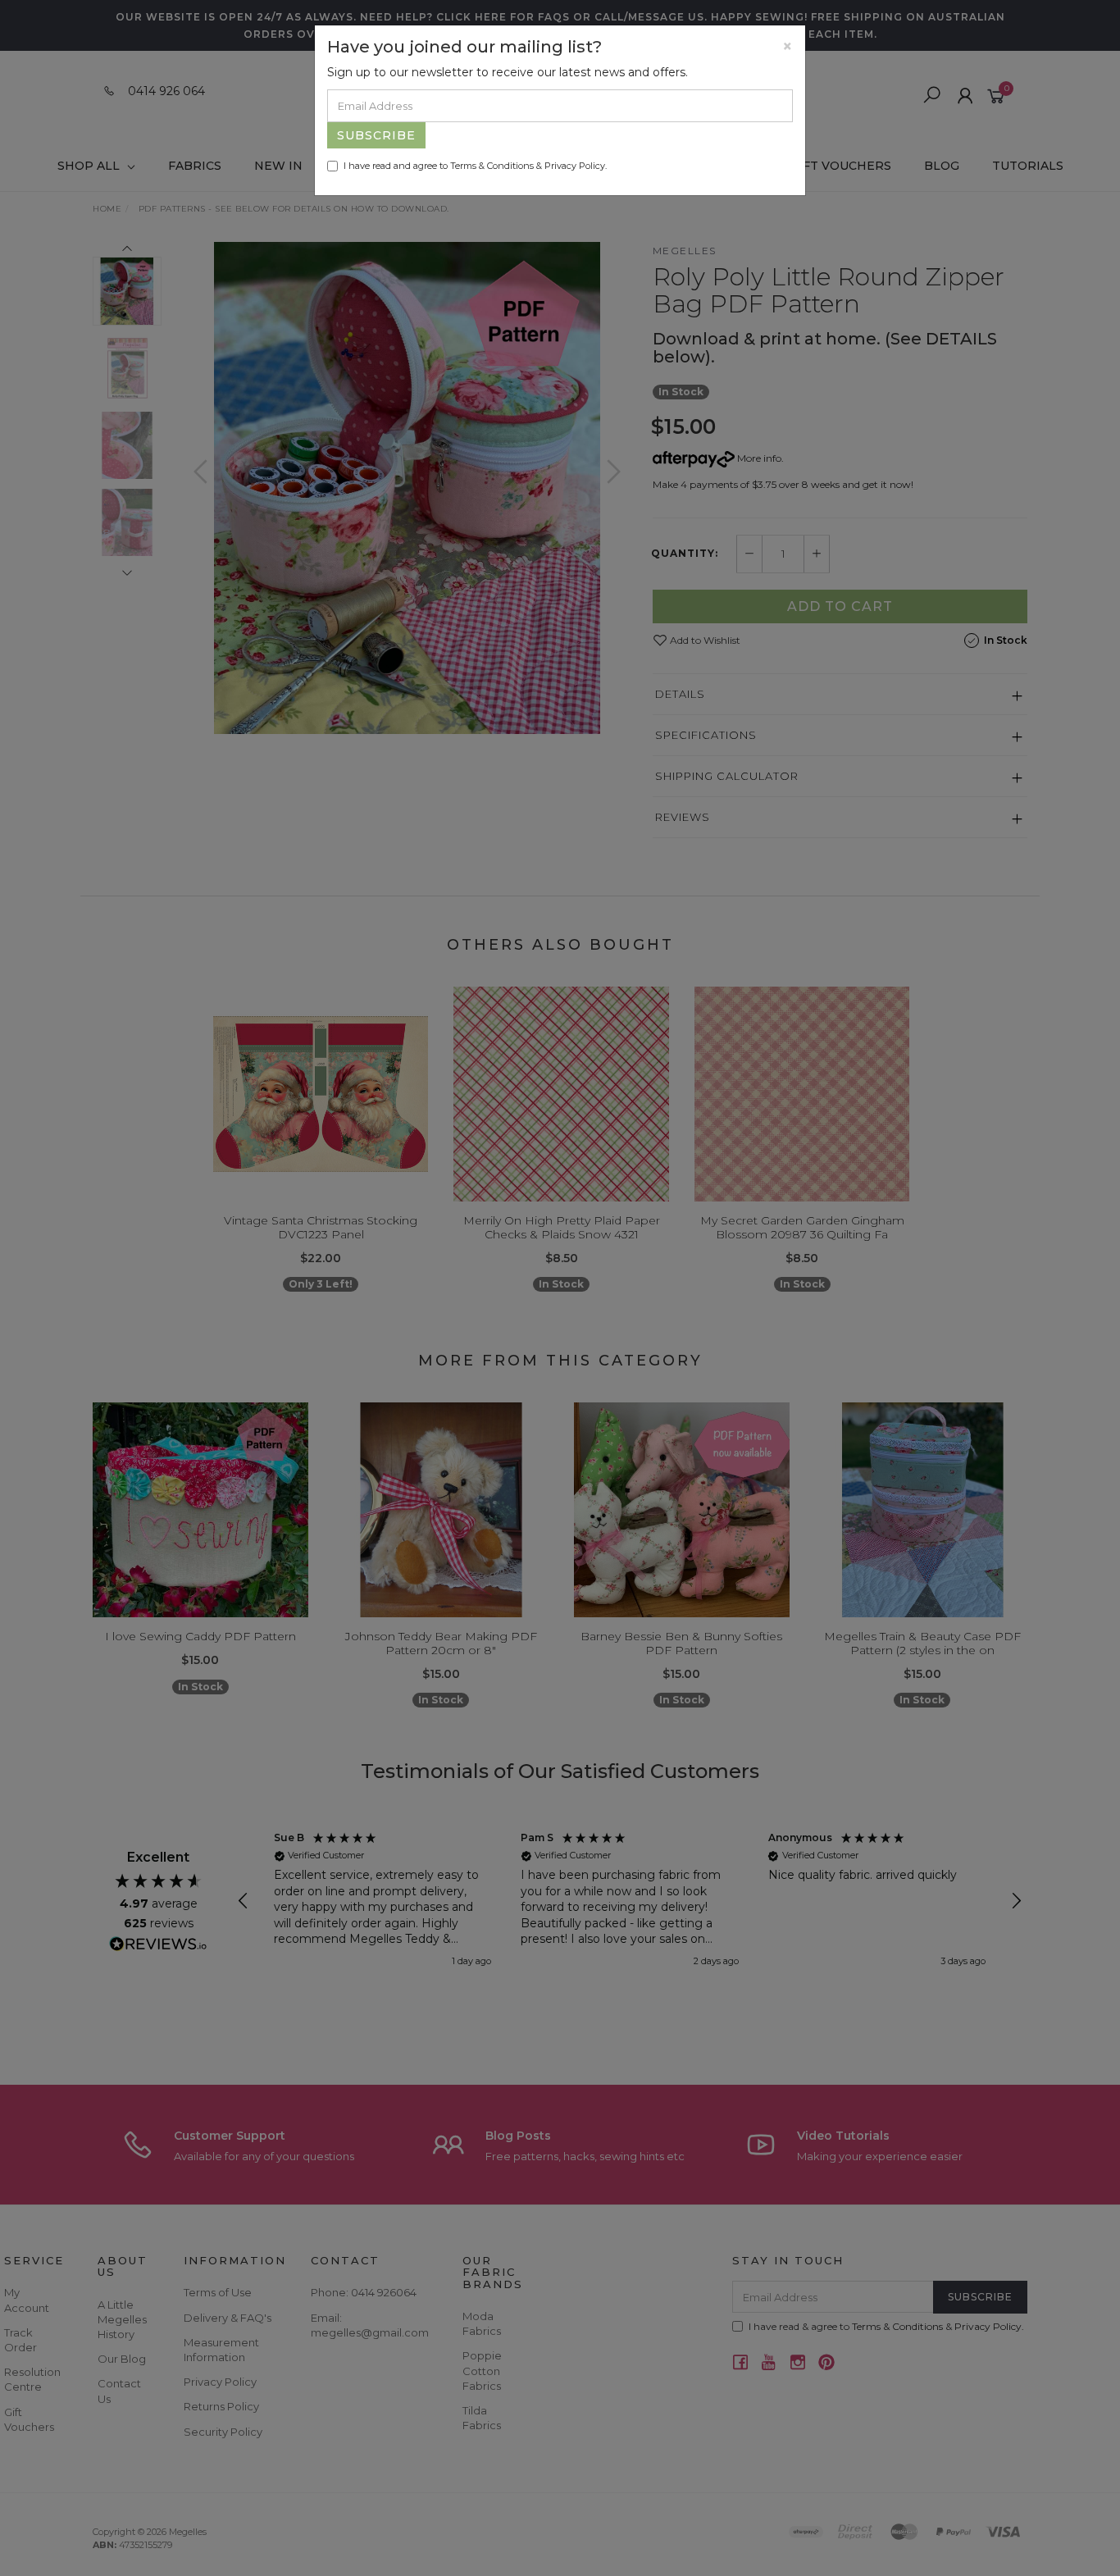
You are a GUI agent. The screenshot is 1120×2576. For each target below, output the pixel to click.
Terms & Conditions (492, 166)
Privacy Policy (575, 166)
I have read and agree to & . (475, 166)
